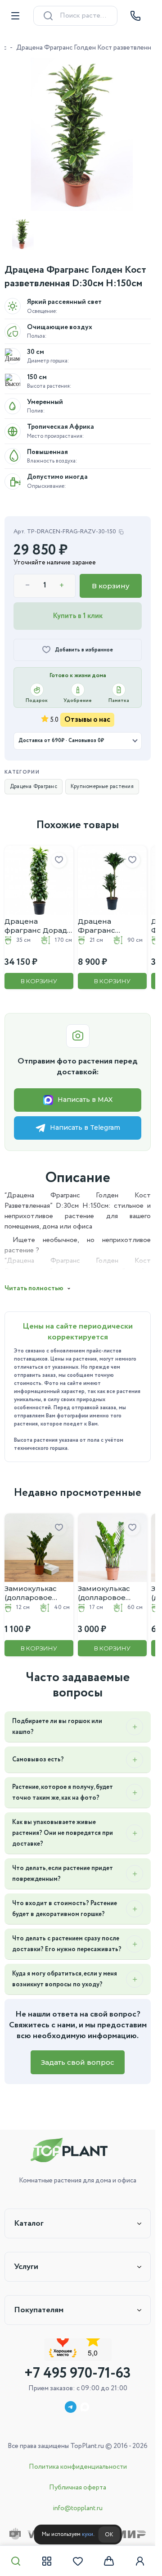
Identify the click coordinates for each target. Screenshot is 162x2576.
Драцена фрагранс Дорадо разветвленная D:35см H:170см (33, 916)
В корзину (111, 579)
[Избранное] (78, 2561)
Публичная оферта (78, 2488)
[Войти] (140, 2561)
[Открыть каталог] (15, 16)
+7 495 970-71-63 (78, 2374)
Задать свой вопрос (78, 2060)
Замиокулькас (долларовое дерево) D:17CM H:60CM (104, 1580)
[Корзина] (109, 2561)
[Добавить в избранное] (56, 853)
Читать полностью (34, 1279)
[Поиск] (16, 2561)
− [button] (28, 579)
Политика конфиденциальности (78, 2467)
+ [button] (62, 579)
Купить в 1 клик (78, 609)
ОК (109, 2535)
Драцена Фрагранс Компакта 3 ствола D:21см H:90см (100, 916)
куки (88, 2534)
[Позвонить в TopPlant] (135, 16)
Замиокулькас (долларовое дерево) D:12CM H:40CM (34, 1580)
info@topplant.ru (78, 2508)
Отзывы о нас (87, 713)
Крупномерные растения (102, 780)
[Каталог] (47, 2561)
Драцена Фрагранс (34, 780)
